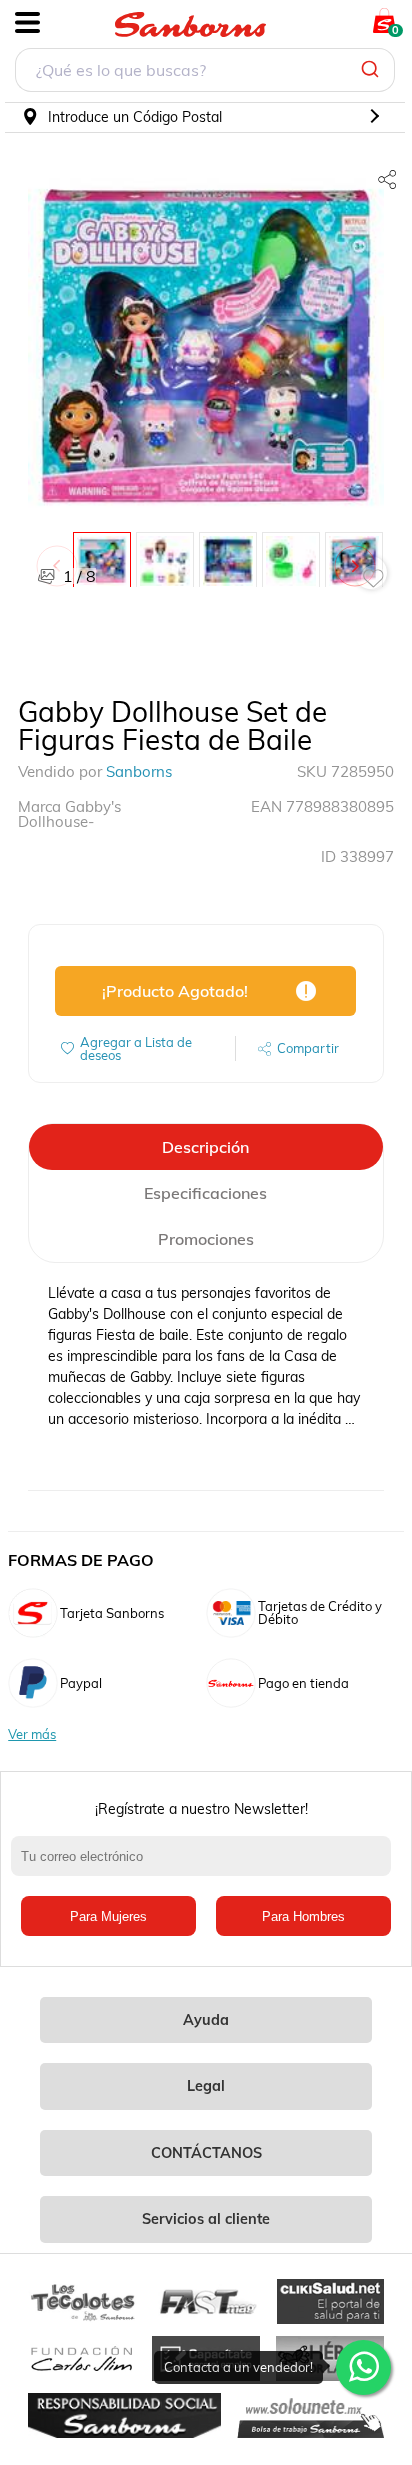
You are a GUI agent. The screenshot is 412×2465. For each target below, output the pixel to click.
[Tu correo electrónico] (206, 1866)
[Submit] (372, 70)
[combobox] (205, 72)
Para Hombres (303, 1916)
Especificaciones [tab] (205, 1193)
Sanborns (139, 771)
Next (359, 556)
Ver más (32, 1734)
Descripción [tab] (205, 1147)
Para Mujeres (108, 1916)
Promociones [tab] (206, 1239)
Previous (61, 556)
